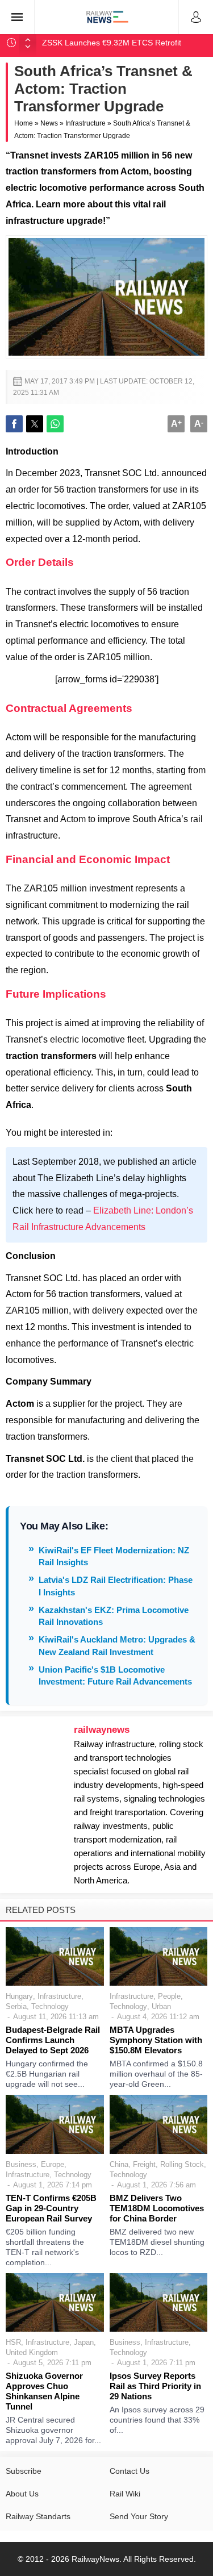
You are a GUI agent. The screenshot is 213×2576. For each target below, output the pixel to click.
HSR (13, 2342)
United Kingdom (32, 2352)
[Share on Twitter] (35, 424)
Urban (161, 2006)
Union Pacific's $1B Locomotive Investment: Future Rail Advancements (115, 1675)
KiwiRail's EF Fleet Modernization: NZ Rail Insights (114, 1556)
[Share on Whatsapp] (55, 424)
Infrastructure (85, 123)
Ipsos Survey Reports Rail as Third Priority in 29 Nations (155, 2386)
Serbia (16, 2006)
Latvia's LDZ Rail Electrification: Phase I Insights (116, 1586)
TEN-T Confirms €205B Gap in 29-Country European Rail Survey (51, 2208)
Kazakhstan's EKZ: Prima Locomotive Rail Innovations (114, 1616)
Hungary (19, 1996)
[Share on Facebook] (14, 424)
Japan (84, 2342)
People (169, 1996)
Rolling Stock (182, 2164)
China (119, 2164)
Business (21, 2164)
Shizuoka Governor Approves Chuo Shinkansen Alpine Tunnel (44, 2391)
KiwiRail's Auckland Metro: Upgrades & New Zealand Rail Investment (117, 1645)
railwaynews (102, 1730)
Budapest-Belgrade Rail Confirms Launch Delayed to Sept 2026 (53, 2040)
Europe (53, 2164)
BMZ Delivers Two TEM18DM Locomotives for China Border (157, 2208)
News (49, 123)
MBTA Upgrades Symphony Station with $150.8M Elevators (156, 2040)
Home (24, 123)
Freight (144, 2164)
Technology (50, 2006)
